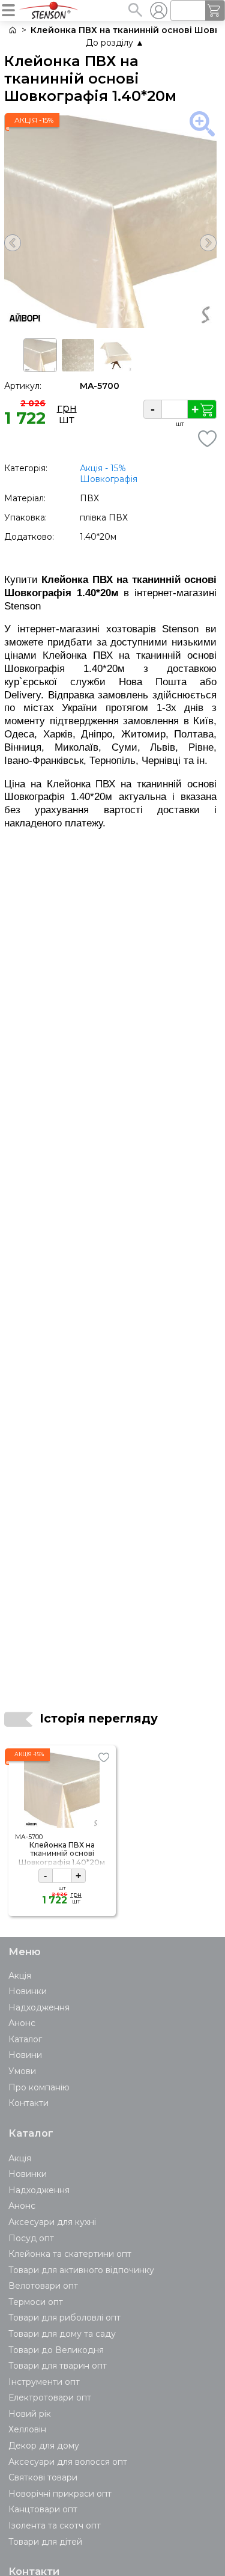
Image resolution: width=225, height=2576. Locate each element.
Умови (22, 2071)
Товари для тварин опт (58, 2366)
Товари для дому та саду (62, 2334)
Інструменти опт (44, 2382)
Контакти (28, 2103)
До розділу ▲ (115, 43)
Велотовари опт (43, 2286)
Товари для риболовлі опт (64, 2318)
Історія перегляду (99, 1718)
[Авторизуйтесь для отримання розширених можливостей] (158, 10)
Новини (25, 2055)
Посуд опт (31, 2238)
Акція (20, 1976)
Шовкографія (109, 479)
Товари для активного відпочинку (81, 2270)
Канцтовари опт (43, 2509)
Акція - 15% (103, 468)
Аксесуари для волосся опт (68, 2462)
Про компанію (39, 2087)
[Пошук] (135, 10)
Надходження (39, 2007)
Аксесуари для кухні (52, 2222)
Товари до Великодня (56, 2350)
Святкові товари (43, 2477)
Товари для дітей (45, 2542)
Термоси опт (36, 2302)
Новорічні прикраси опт (60, 2494)
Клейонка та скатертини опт (70, 2254)
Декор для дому (44, 2446)
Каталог (25, 2039)
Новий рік (30, 2414)
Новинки (28, 1991)
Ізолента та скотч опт (55, 2526)
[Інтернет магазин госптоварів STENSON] (12, 30)
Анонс (22, 2023)
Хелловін (27, 2429)
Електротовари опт (50, 2397)
